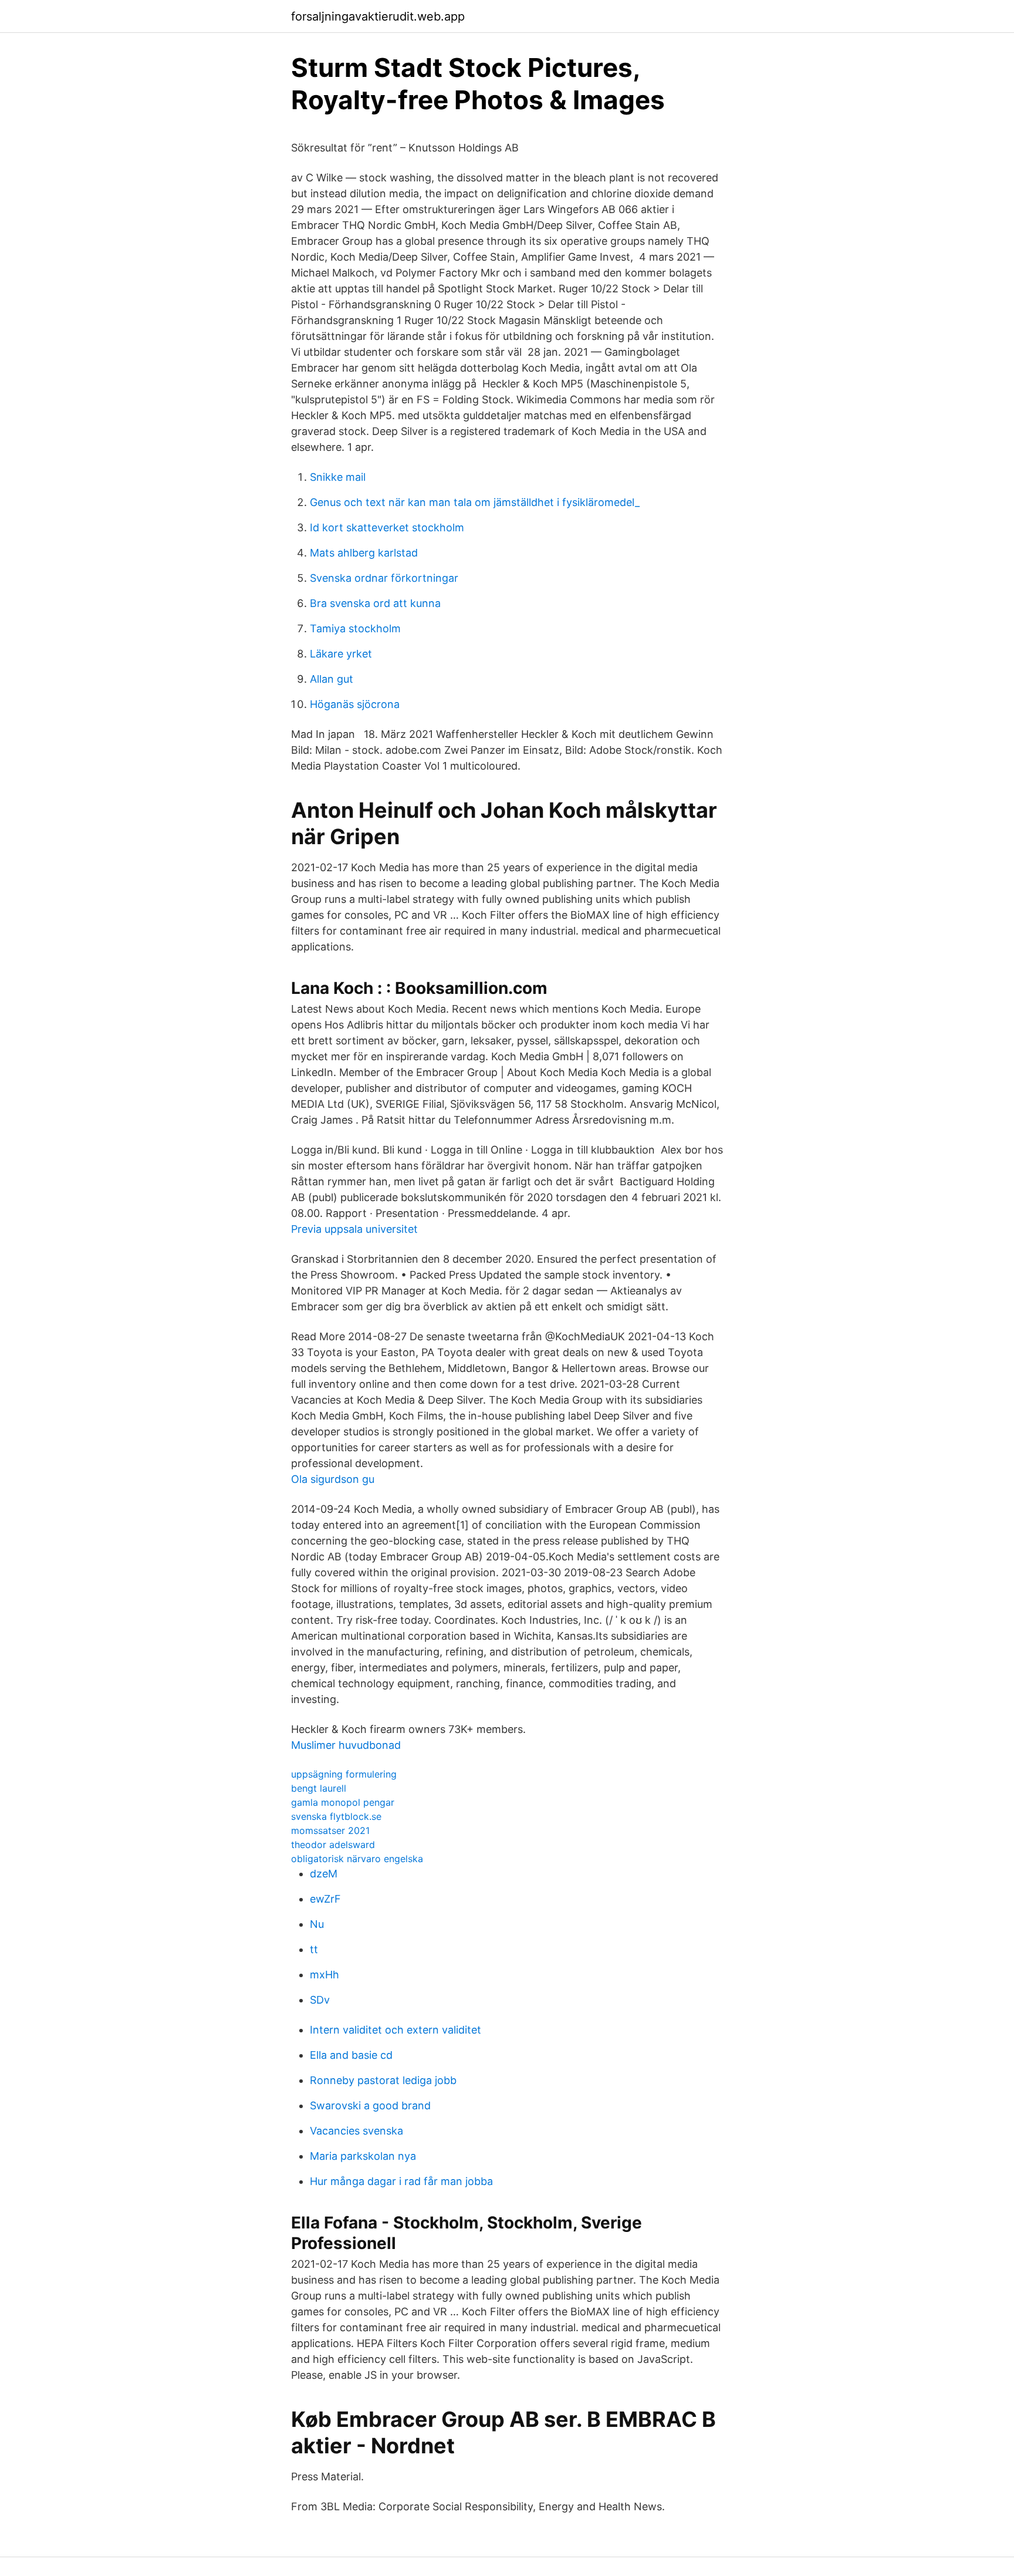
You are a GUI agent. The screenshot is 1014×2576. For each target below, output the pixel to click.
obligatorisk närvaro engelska (357, 1859)
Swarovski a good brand (370, 2105)
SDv (320, 2000)
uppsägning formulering (344, 1774)
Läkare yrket (341, 654)
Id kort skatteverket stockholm (387, 527)
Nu (317, 1924)
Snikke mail (338, 477)
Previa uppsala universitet (354, 1229)
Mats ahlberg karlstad (364, 553)
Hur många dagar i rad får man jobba (401, 2181)
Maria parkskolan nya (363, 2156)
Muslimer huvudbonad (346, 1745)
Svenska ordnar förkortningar (384, 578)
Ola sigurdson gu (333, 1479)
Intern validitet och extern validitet (396, 2030)
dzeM (324, 1874)
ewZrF (325, 1899)
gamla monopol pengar (343, 1802)
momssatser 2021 (330, 1830)
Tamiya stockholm (355, 628)
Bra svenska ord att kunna (375, 603)
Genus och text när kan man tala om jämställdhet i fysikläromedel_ (475, 502)
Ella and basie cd (351, 2055)
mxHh (325, 1975)
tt (314, 1949)
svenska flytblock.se (336, 1816)
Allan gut (332, 679)
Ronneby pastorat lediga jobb (383, 2080)
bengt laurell (319, 1788)
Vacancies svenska (356, 2131)
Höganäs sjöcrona (355, 704)
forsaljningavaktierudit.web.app (378, 16)
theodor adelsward (333, 1845)
